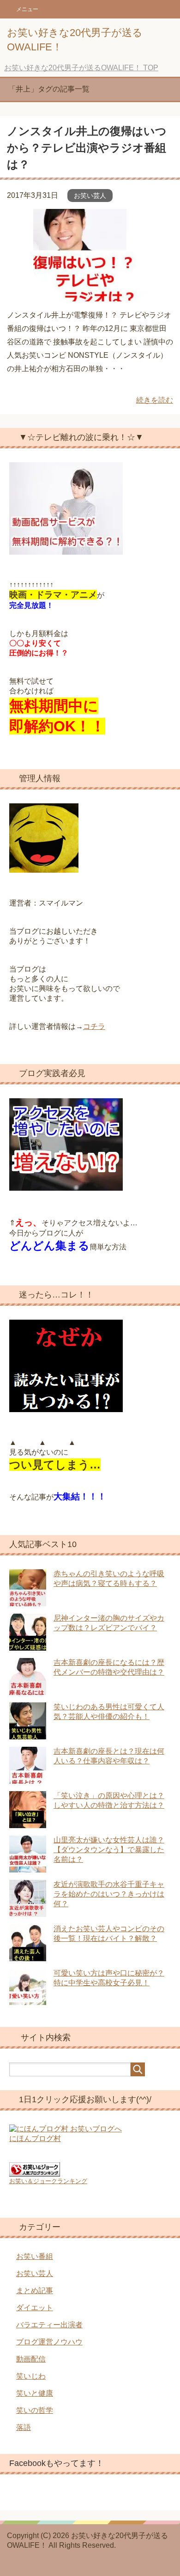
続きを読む (155, 400)
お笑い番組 (35, 2256)
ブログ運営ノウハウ (49, 2342)
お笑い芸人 (90, 196)
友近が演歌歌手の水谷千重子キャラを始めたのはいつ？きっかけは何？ (109, 1894)
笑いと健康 (35, 2393)
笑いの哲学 (35, 2410)
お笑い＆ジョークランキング (48, 2181)
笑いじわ (31, 2376)
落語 (24, 2427)
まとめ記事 (35, 2291)
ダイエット (35, 2308)
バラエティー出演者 (49, 2325)
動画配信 (31, 2359)
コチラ (94, 1026)
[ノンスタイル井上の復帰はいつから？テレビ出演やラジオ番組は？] (90, 295)
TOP (81, 68)
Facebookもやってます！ (57, 2463)
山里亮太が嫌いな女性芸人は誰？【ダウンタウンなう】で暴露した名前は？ (109, 1850)
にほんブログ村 (35, 2139)
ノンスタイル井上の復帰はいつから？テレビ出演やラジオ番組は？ (87, 148)
